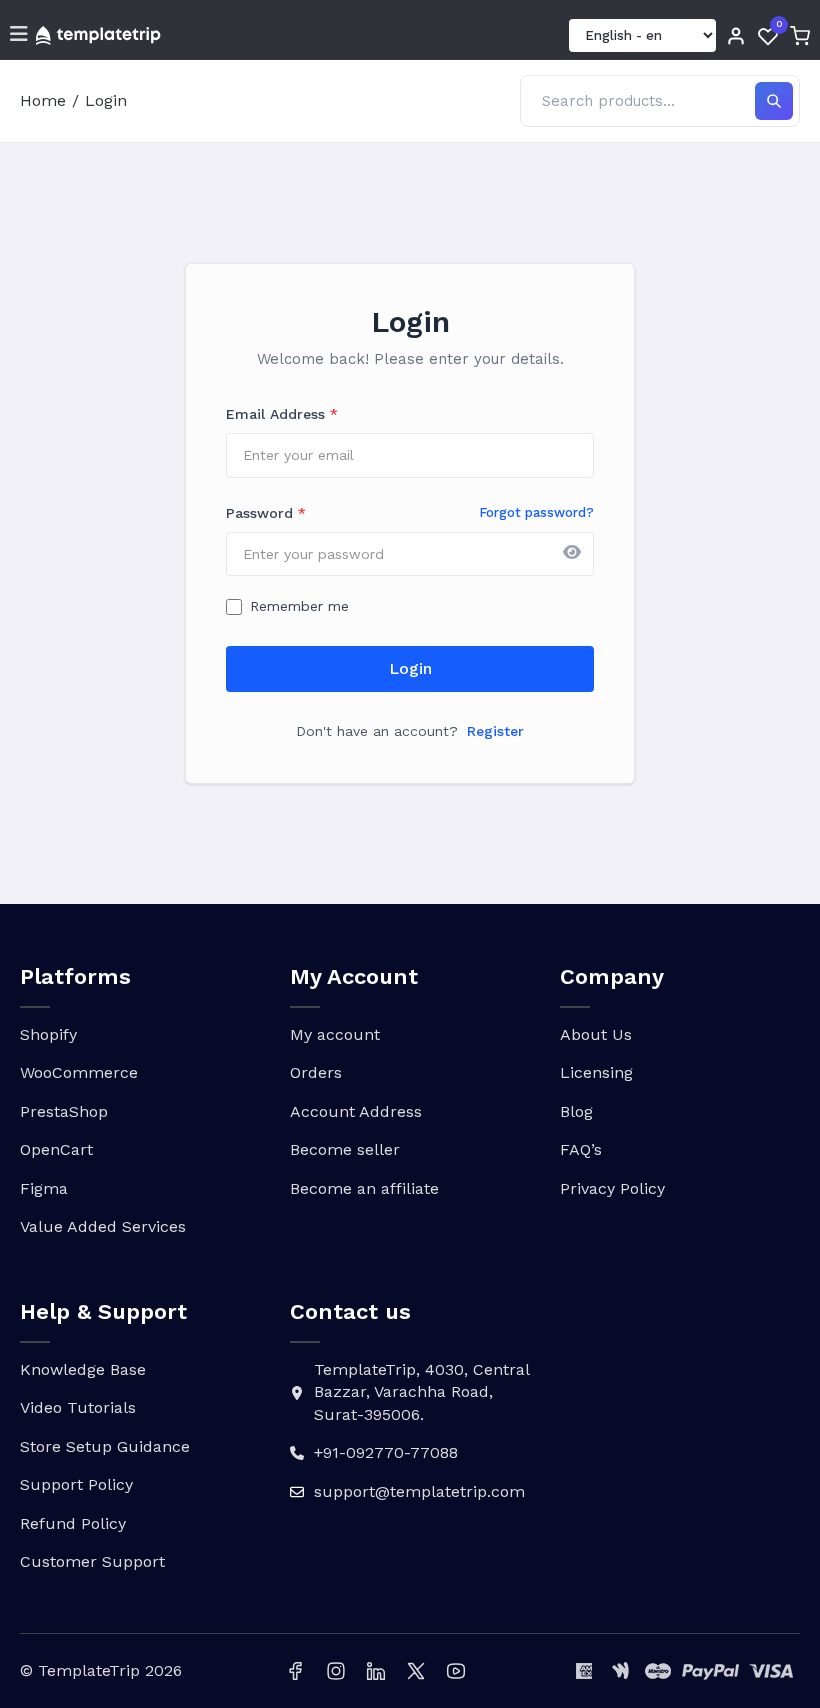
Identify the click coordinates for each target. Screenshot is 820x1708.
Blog (576, 1111)
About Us (596, 1034)
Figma (44, 1188)
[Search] (774, 101)
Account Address (356, 1111)
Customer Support (92, 1561)
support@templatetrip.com (419, 1491)
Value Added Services (103, 1226)
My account (335, 1034)
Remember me (299, 606)
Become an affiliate (364, 1188)
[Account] (736, 36)
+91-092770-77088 (386, 1452)
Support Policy (76, 1484)
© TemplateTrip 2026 (101, 1670)
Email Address (282, 414)
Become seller (345, 1149)
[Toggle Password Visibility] (572, 554)
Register (495, 731)
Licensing (596, 1072)
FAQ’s (581, 1149)
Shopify (48, 1034)
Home (43, 100)
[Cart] (800, 36)
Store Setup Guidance (105, 1446)
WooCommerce (79, 1072)
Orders (316, 1072)
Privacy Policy (612, 1188)
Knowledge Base (83, 1369)
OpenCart (56, 1149)
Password (266, 513)
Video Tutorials (78, 1407)
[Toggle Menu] (19, 35)
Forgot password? (536, 512)
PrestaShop (64, 1111)
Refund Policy (73, 1523)
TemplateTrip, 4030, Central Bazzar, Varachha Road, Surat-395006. (421, 1392)
